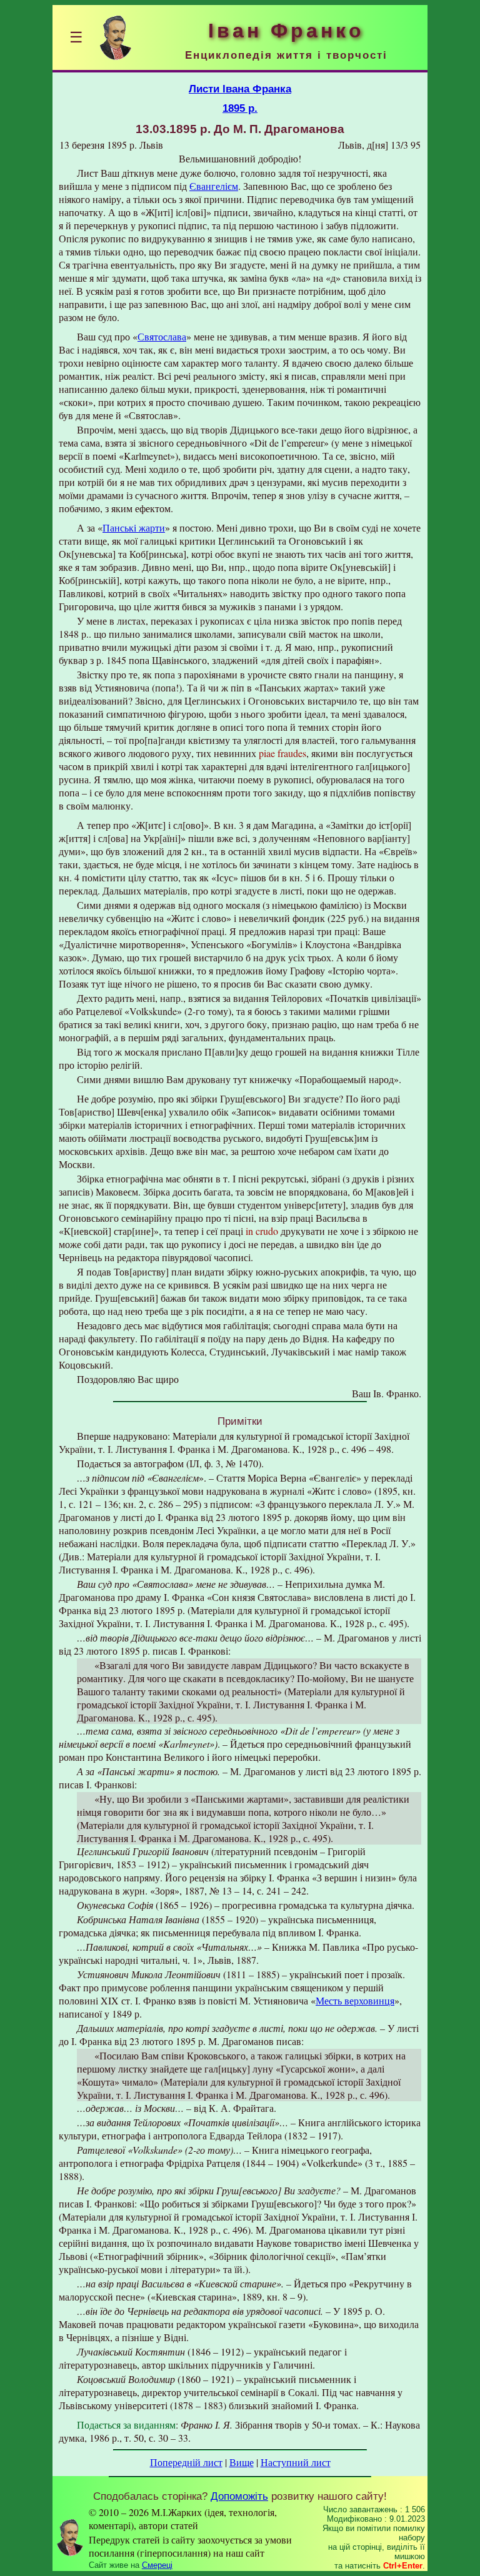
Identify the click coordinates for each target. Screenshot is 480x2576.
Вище (242, 2462)
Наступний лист (296, 2462)
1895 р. (240, 108)
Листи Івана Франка (240, 89)
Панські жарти (134, 528)
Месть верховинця (355, 2000)
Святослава (162, 336)
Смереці (157, 2565)
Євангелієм (214, 186)
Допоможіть (239, 2496)
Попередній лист (186, 2462)
